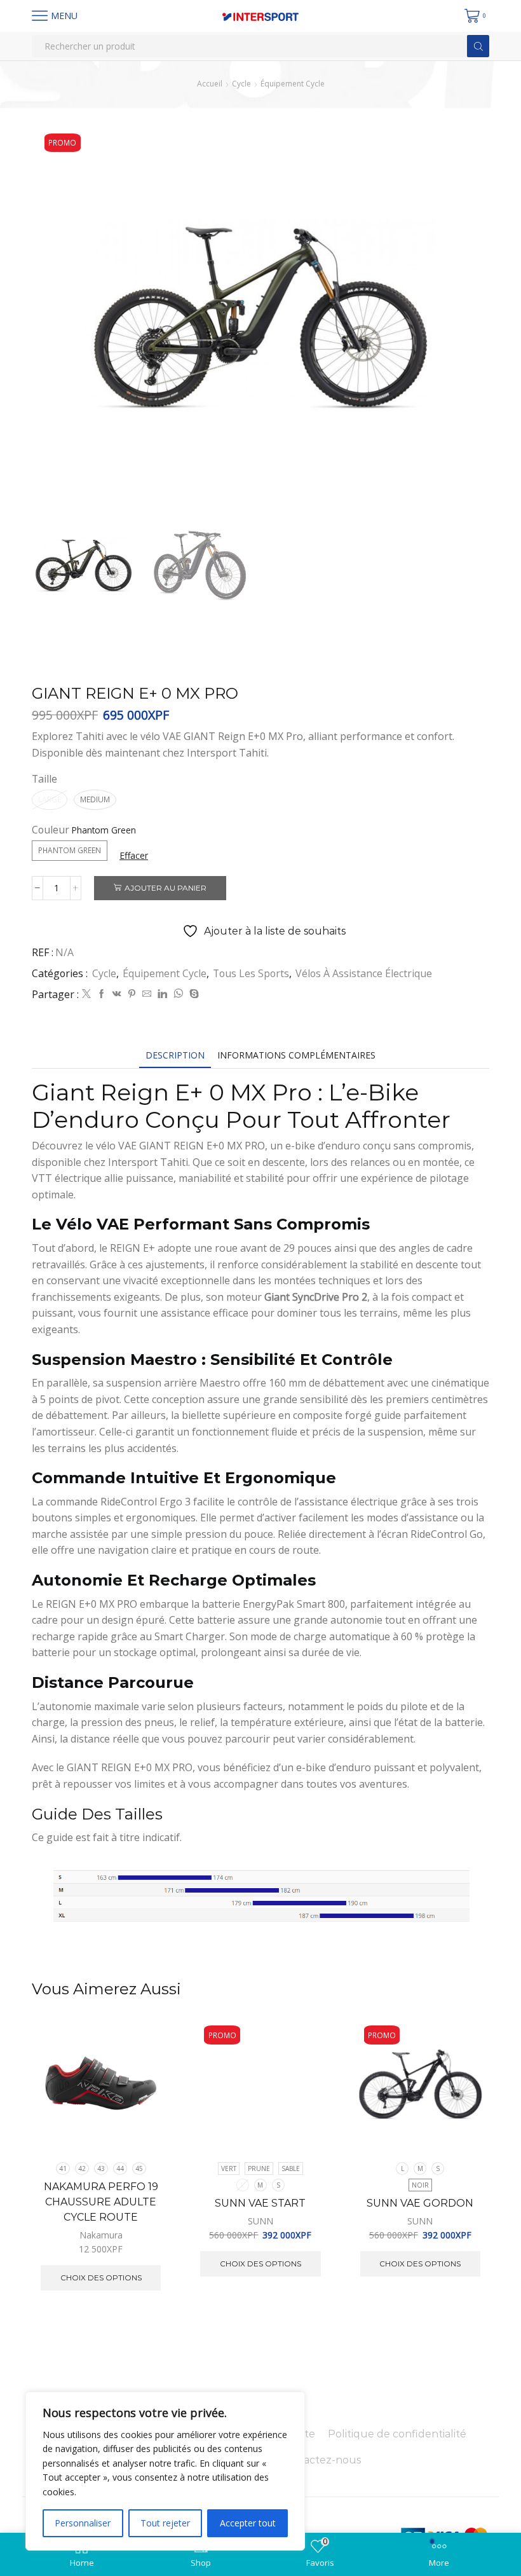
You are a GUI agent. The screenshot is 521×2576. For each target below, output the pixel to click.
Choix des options (146, 2096)
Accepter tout (248, 2523)
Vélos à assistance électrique (364, 973)
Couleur (51, 830)
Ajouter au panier (166, 888)
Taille (44, 779)
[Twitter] (86, 994)
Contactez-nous (320, 2460)
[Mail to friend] (147, 994)
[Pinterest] (132, 994)
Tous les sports (251, 973)
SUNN (260, 2221)
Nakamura (101, 2235)
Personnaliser (83, 2523)
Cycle (241, 84)
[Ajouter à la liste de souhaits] (146, 2124)
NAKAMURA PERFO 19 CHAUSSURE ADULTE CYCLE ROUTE (101, 2202)
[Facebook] (102, 994)
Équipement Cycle (293, 84)
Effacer (134, 855)
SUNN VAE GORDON (420, 2203)
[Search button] (478, 46)
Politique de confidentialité (397, 2434)
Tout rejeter (165, 2523)
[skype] (193, 994)
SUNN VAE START (260, 2203)
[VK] (117, 994)
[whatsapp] (178, 994)
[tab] (175, 1055)
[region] (165, 2471)
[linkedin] (162, 994)
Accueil (210, 84)
